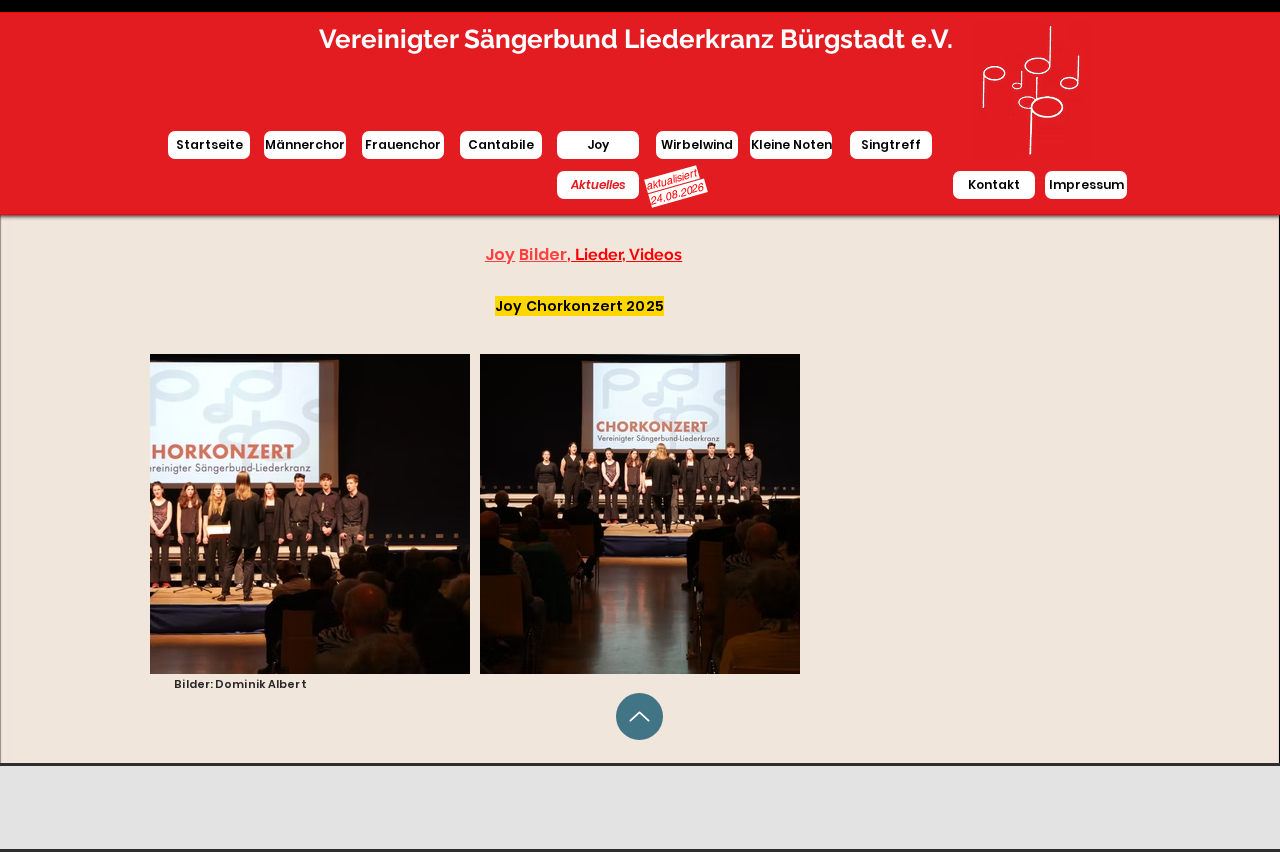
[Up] (639, 716)
